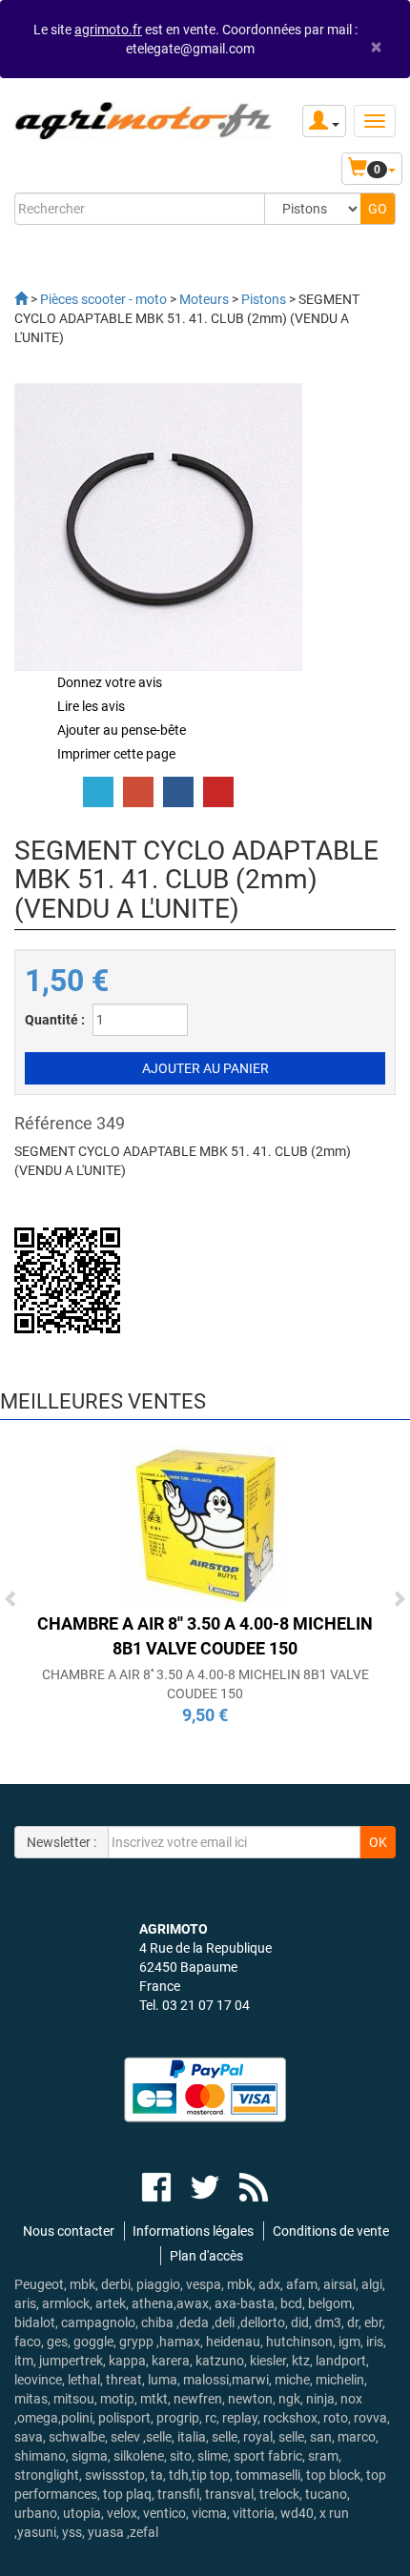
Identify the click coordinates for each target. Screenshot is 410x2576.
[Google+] (138, 792)
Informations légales (193, 2231)
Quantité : (55, 1020)
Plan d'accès (206, 2256)
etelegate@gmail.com (190, 49)
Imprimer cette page (116, 754)
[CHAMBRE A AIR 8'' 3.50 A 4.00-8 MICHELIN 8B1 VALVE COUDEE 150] (205, 1524)
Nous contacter (69, 2231)
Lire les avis (91, 706)
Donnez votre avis (110, 682)
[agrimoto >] (21, 299)
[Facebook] (178, 792)
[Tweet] (98, 792)
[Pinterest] (218, 792)
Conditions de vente (331, 2231)
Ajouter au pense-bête (122, 730)
